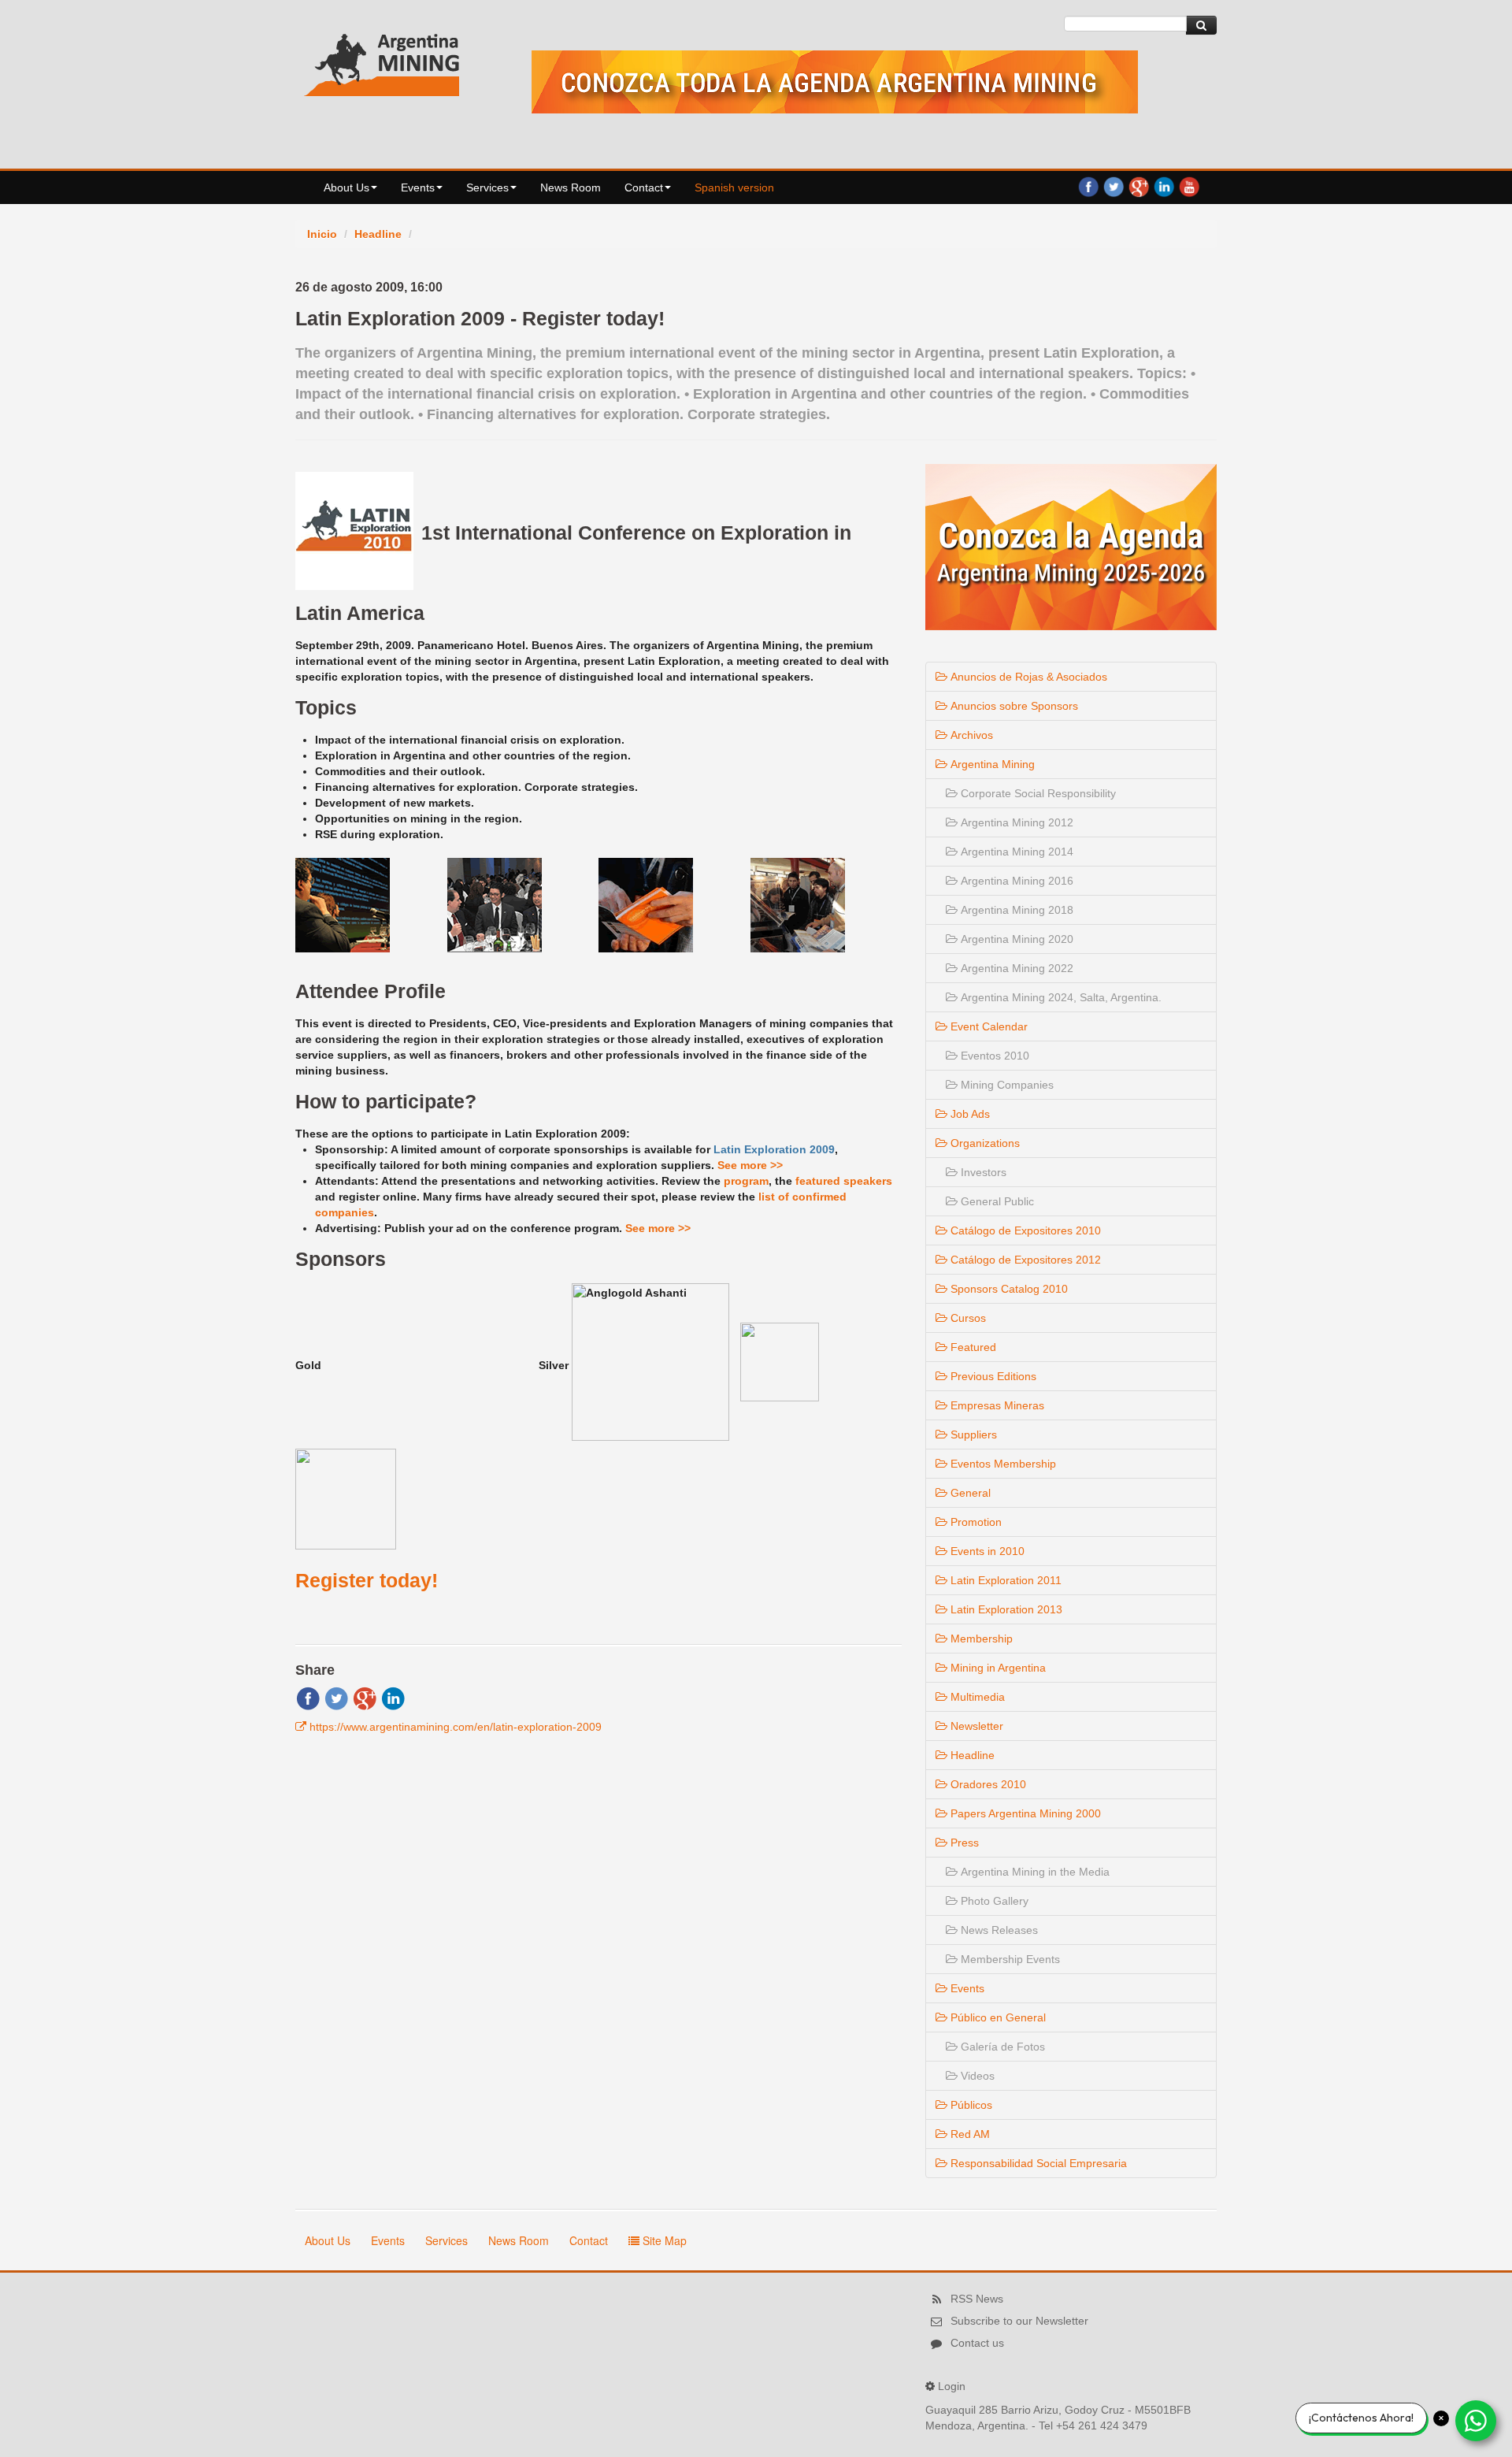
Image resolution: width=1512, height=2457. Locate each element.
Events (418, 187)
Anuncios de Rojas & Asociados (1027, 677)
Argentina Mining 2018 (1015, 910)
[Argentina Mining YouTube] (1189, 186)
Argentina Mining (991, 764)
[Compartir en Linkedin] (393, 1698)
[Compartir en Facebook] (308, 1698)
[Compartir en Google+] (365, 1698)
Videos (976, 2076)
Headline (378, 234)
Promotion (975, 1522)
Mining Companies (1006, 1085)
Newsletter (975, 1726)
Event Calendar (988, 1026)
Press (963, 1843)
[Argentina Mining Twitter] (1114, 186)
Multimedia (976, 1697)
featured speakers (844, 1181)
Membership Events (1009, 1959)
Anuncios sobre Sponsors (1013, 706)
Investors (982, 1172)
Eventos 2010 (993, 1056)
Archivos (970, 735)
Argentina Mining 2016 (1015, 881)
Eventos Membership (1002, 1464)
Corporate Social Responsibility (1037, 793)
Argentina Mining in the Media (1034, 1872)
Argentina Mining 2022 (1015, 968)
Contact (644, 187)
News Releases (998, 1930)
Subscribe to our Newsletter (1019, 2321)
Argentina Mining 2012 (1015, 822)
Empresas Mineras (996, 1405)
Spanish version (734, 187)
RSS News (977, 2299)
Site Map (663, 2240)
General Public (996, 1201)
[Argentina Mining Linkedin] (1164, 186)
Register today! (367, 1581)
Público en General (997, 2017)
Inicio (322, 234)
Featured (972, 1347)
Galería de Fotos (1001, 2047)
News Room (571, 187)
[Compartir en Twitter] (336, 1698)
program (746, 1181)
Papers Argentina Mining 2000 (1024, 1813)
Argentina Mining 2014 (1015, 852)
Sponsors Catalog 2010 (1008, 1289)
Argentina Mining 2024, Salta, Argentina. (1060, 997)
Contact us (977, 2343)
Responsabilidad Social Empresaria (1037, 2163)
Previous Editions (992, 1376)
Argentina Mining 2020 (1015, 939)
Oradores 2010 (987, 1784)
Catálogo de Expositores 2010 (1024, 1230)
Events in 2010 (986, 1551)
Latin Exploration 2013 (1005, 1609)
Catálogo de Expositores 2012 (1024, 1260)
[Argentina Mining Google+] (1139, 186)
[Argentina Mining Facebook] (1088, 186)
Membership (980, 1639)
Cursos (967, 1318)
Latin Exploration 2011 (1004, 1580)
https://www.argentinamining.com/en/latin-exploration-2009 (456, 1727)
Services (487, 187)
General (969, 1493)
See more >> (750, 1165)
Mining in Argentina (997, 1668)
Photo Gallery (993, 1901)
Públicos (970, 2105)
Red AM (969, 2134)
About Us (346, 187)
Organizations (984, 1143)
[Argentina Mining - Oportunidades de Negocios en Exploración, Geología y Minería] (382, 61)
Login (952, 2386)
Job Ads (969, 1114)
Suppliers (972, 1434)
